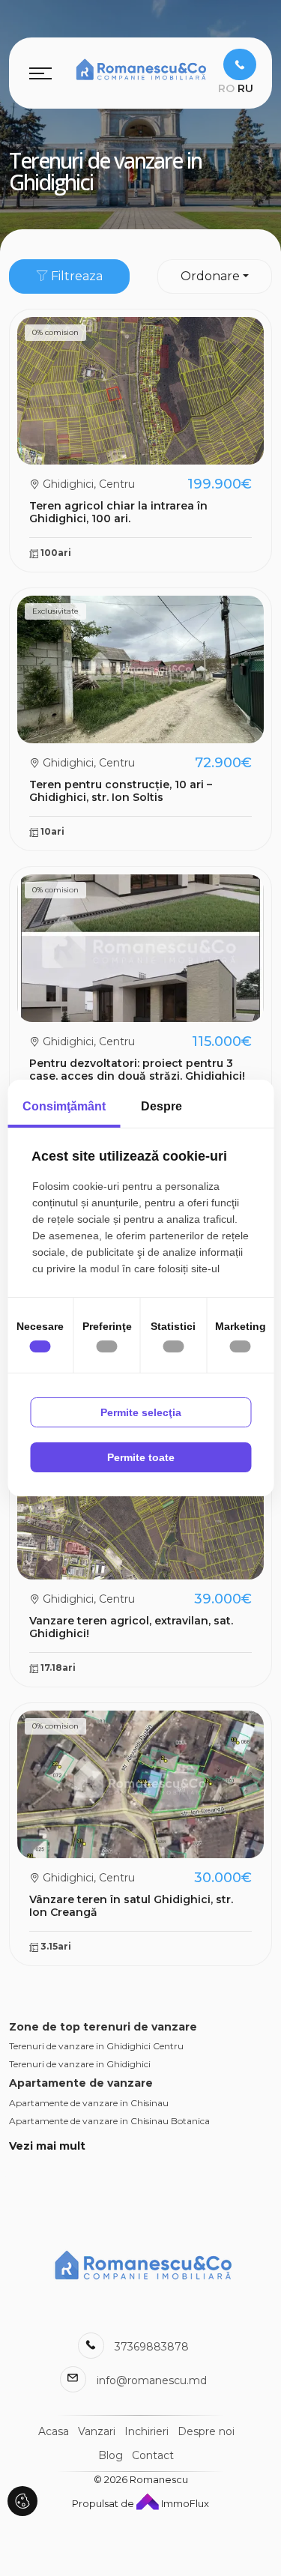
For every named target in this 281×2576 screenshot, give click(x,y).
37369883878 (152, 2347)
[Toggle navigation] (40, 73)
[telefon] (240, 64)
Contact (153, 2455)
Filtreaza (75, 276)
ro (226, 88)
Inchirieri (146, 2431)
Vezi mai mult (47, 2146)
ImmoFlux (184, 2503)
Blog (111, 2455)
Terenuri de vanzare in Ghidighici (80, 2064)
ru (245, 88)
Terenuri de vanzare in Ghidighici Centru (96, 2046)
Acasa (54, 2431)
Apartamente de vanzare (81, 2083)
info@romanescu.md (152, 2380)
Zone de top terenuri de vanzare (103, 2027)
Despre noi (206, 2431)
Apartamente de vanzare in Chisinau (89, 2103)
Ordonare (210, 276)
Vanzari (97, 2431)
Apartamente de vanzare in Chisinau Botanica (109, 2121)
